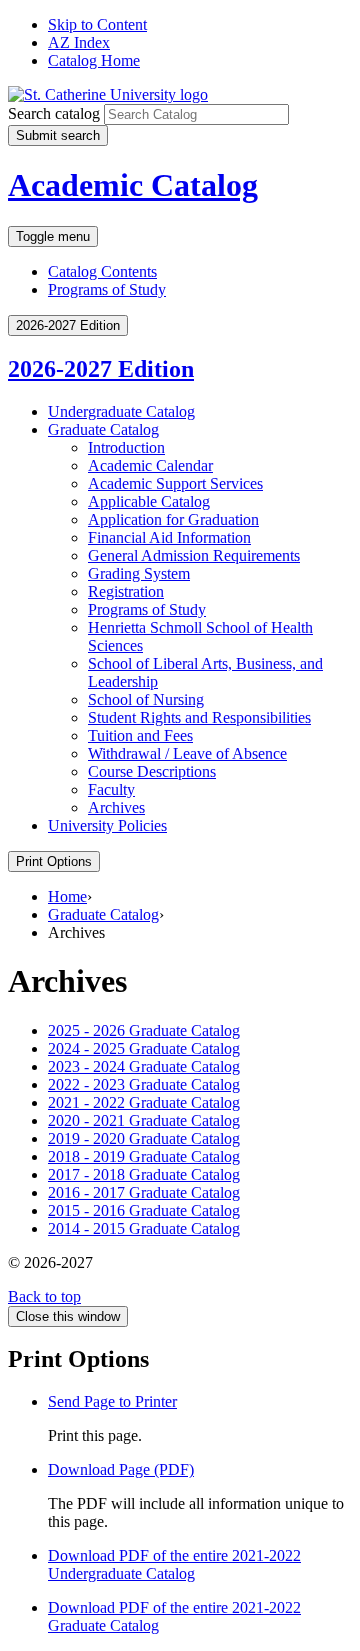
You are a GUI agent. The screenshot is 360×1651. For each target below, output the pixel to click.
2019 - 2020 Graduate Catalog (144, 1138)
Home (67, 896)
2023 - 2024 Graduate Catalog (144, 1066)
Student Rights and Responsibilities (199, 717)
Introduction (126, 447)
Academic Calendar (150, 465)
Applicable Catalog (149, 501)
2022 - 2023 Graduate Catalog (144, 1084)
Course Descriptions (152, 771)
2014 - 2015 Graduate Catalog (144, 1228)
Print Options (54, 861)
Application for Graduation (173, 519)
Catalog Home (94, 60)
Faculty (111, 789)
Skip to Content (97, 24)
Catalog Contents (102, 271)
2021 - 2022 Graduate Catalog (144, 1102)
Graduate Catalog (103, 429)
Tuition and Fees (140, 735)
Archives (116, 807)
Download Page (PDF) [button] (121, 1469)
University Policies (107, 825)
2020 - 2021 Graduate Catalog (144, 1120)
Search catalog (54, 113)
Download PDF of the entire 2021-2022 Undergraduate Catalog (174, 1564)
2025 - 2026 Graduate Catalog (144, 1030)
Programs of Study (107, 289)
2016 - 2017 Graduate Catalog (144, 1192)
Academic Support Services (175, 483)
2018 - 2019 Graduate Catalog (144, 1156)
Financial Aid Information (169, 537)
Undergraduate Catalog (121, 411)
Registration (126, 591)
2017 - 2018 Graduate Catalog (144, 1174)
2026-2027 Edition (101, 369)
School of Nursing (146, 699)
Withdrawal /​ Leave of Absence (187, 753)
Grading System (139, 573)
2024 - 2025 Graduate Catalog (144, 1048)
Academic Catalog (133, 185)
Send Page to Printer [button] (112, 1401)
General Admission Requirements (194, 555)
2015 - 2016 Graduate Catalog (144, 1210)
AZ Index (79, 42)
